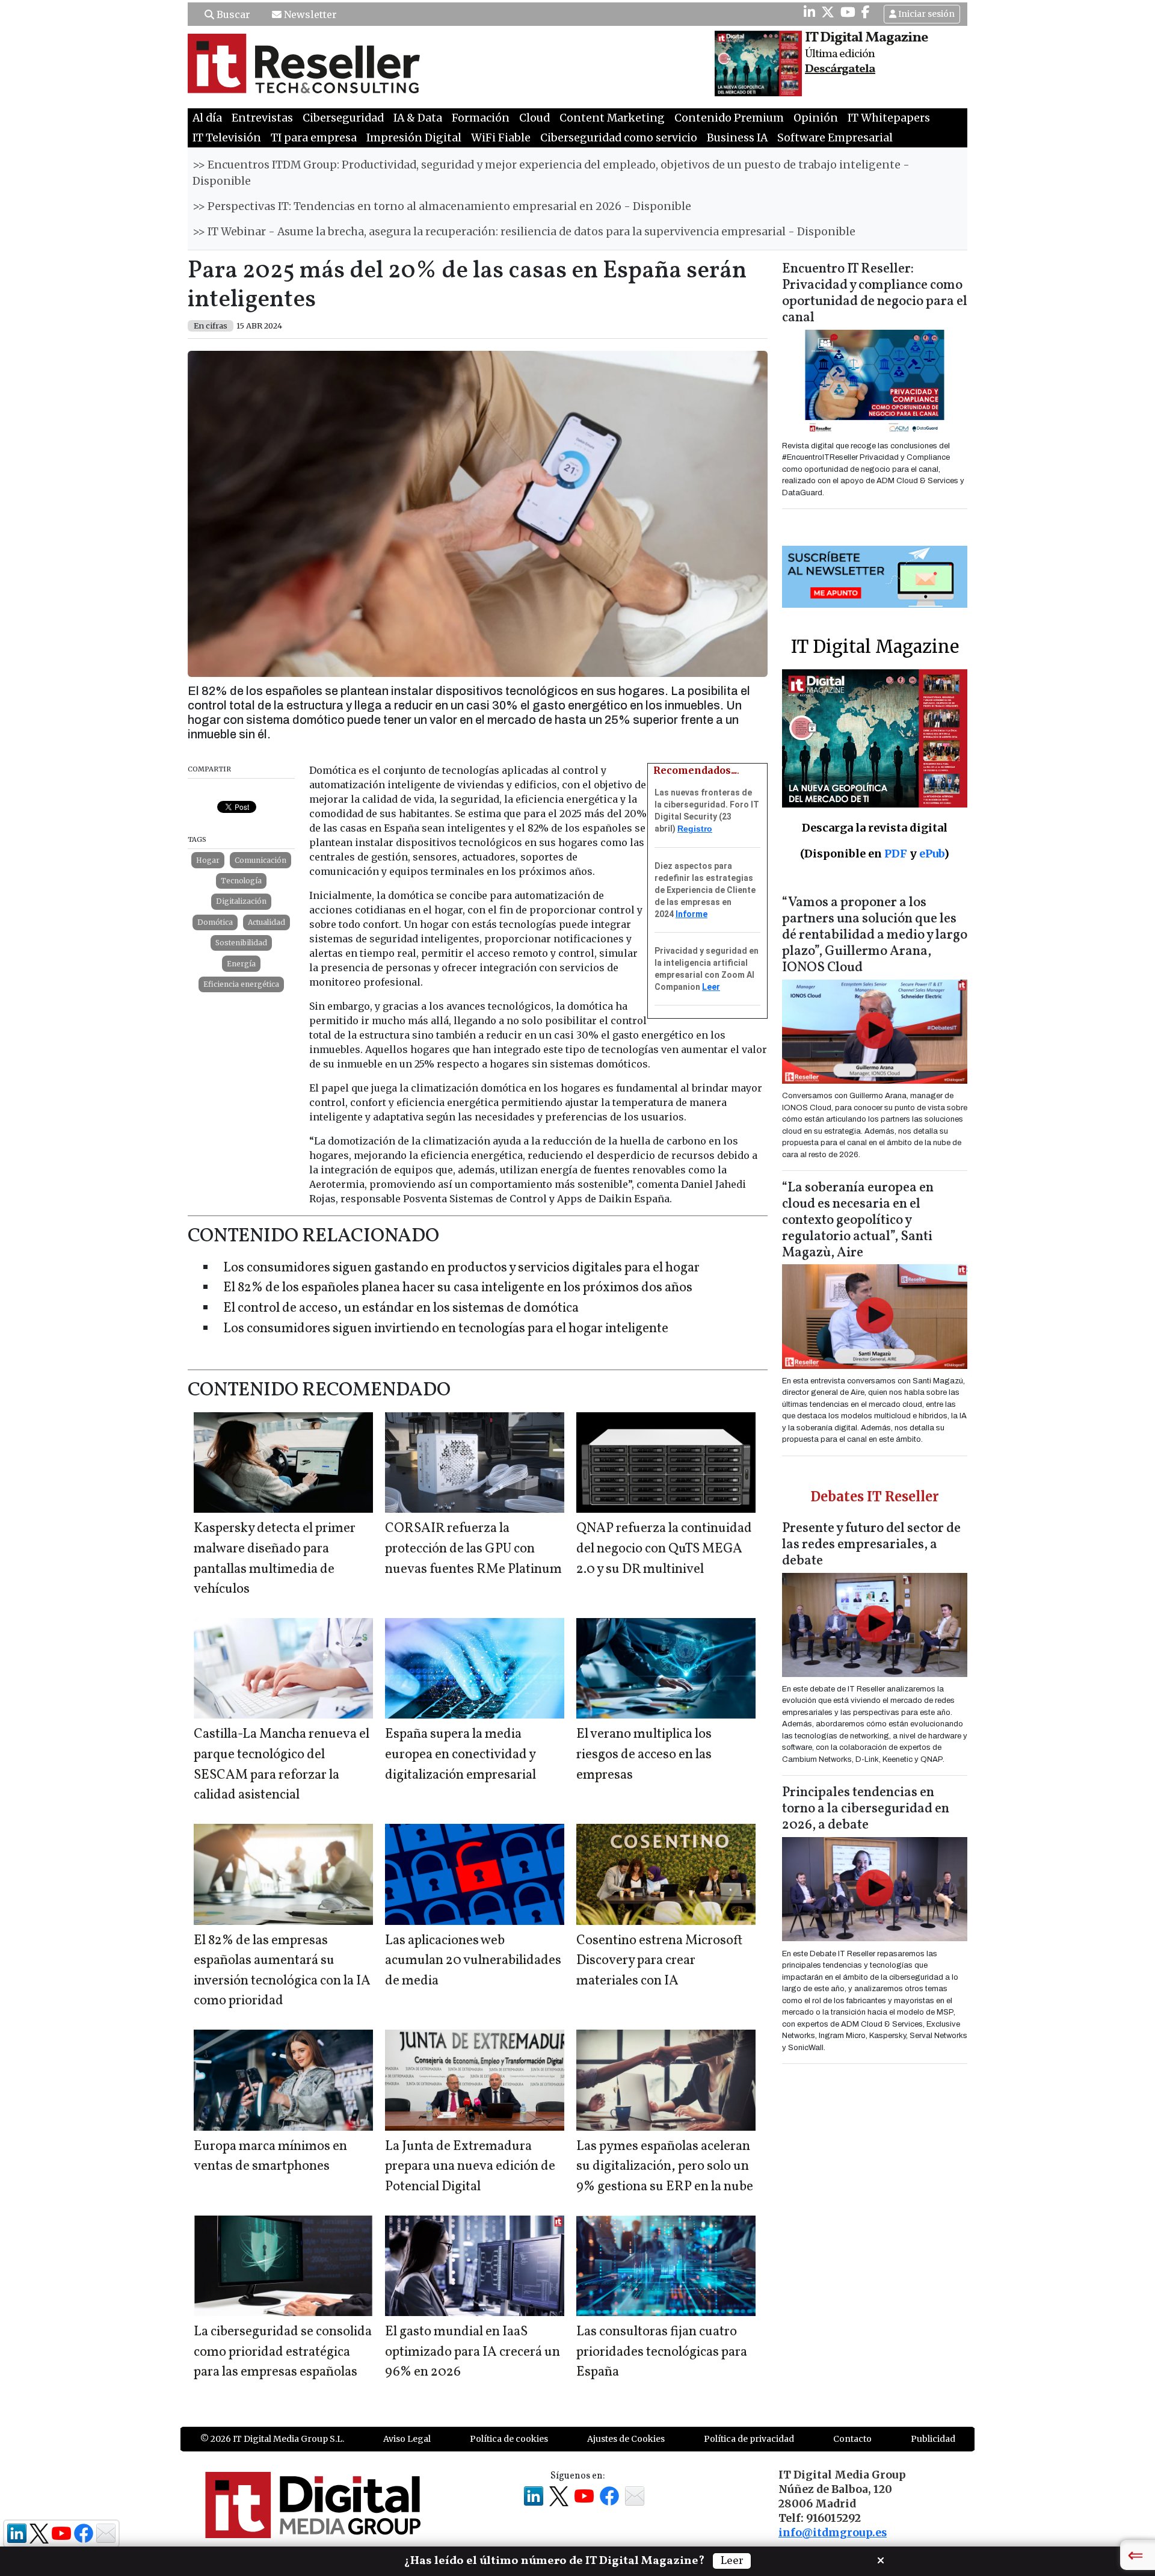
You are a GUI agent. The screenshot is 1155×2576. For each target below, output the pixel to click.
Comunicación (260, 860)
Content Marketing (612, 118)
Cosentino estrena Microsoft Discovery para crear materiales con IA (659, 1961)
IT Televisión (227, 138)
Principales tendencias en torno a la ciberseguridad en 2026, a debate (866, 1809)
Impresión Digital (414, 138)
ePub (932, 854)
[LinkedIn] (809, 12)
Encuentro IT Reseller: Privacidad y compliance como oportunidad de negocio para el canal (875, 294)
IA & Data (418, 118)
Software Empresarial (835, 138)
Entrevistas (262, 118)
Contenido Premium (729, 118)
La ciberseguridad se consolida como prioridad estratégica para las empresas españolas (283, 2352)
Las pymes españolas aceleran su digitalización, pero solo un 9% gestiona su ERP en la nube (665, 2167)
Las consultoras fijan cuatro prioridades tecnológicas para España (662, 2352)
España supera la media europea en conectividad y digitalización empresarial (460, 1755)
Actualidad (266, 922)
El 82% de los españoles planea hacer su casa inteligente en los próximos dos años (458, 1288)
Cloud (534, 118)
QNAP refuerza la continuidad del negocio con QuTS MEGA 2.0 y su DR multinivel (664, 1549)
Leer (711, 987)
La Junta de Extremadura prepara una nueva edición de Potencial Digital (470, 2167)
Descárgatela (840, 69)
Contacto (852, 2439)
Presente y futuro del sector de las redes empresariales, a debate (871, 1545)
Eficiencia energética (241, 984)
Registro (695, 829)
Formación (481, 118)
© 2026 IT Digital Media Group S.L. (272, 2439)
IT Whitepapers (889, 118)
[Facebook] (866, 12)
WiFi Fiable (501, 138)
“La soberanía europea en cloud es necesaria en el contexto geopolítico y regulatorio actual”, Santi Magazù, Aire (858, 1221)
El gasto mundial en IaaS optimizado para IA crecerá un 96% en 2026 (473, 2352)
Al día (207, 118)
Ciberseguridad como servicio (619, 138)
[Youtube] (848, 12)
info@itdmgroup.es (833, 2533)
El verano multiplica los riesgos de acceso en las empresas (644, 1755)
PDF (896, 854)
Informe (691, 914)
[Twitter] (828, 12)
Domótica (215, 922)
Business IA (737, 138)
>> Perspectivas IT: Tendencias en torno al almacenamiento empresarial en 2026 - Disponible (442, 206)
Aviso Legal (407, 2439)
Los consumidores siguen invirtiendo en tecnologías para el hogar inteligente (446, 1329)
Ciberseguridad (343, 118)
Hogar (208, 860)
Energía (241, 964)
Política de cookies (509, 2439)
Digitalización (241, 901)
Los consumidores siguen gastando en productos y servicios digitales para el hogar (461, 1268)
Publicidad (933, 2439)
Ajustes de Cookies (626, 2439)
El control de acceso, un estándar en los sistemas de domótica (401, 1308)
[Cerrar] (881, 2559)
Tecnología (241, 881)
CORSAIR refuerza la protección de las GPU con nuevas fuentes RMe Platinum (473, 1549)
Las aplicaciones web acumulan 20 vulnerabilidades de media (473, 1961)
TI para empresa (314, 138)
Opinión (816, 118)
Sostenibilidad (241, 943)
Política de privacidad (749, 2439)
